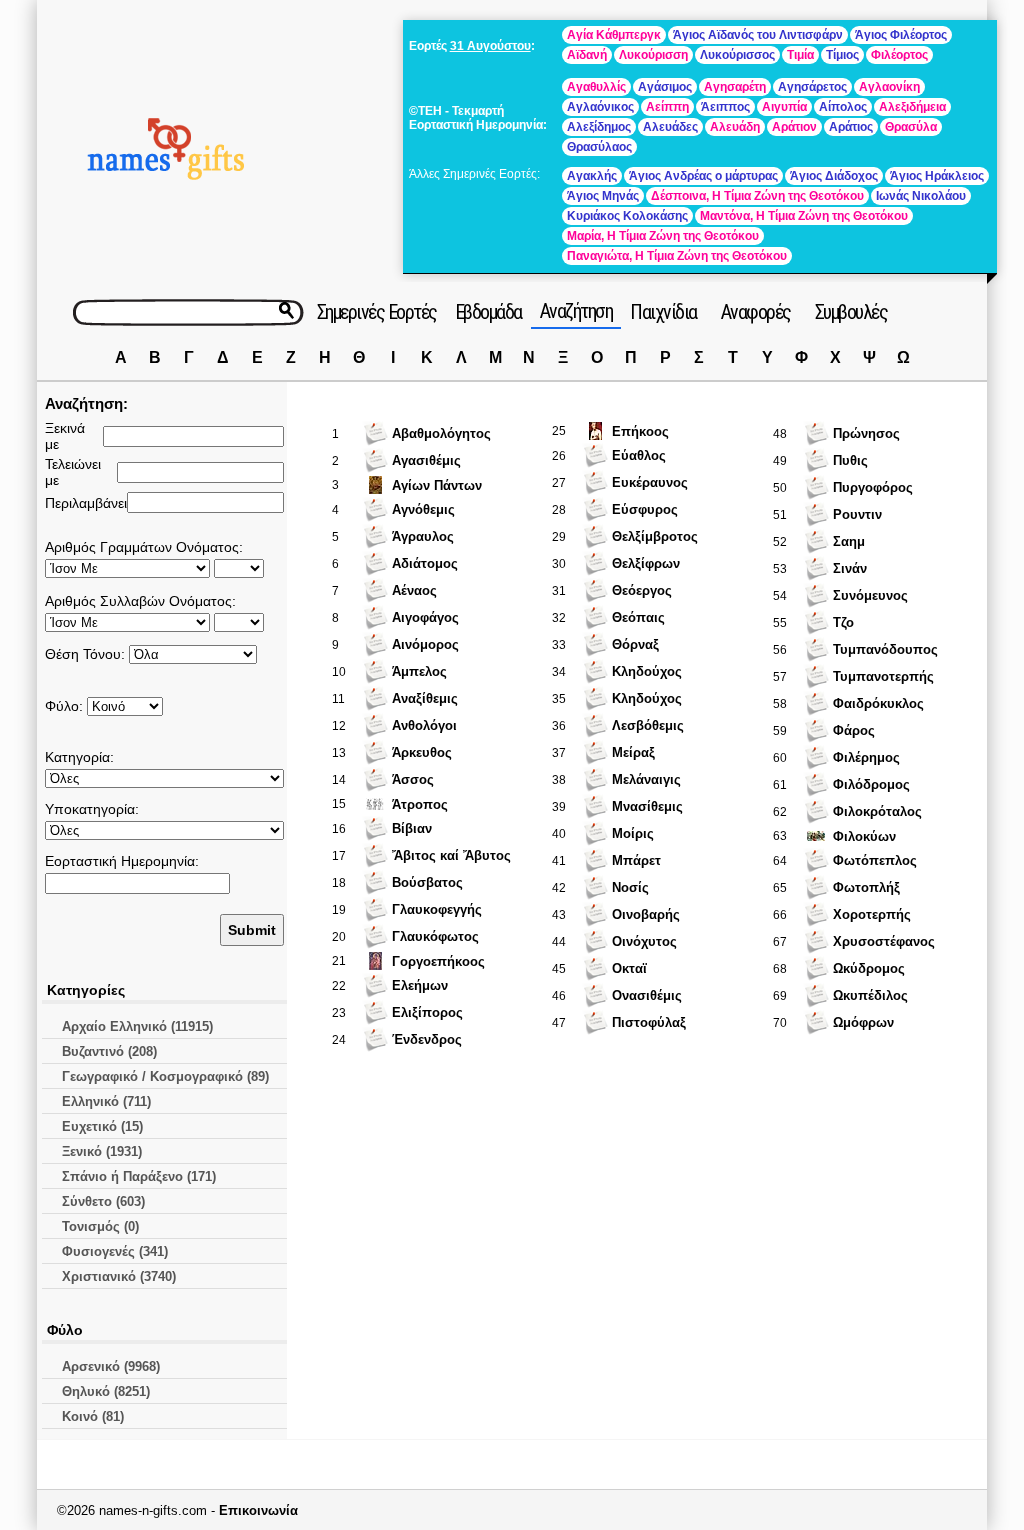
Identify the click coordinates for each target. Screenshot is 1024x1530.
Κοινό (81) (93, 1416)
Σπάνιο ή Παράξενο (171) (139, 1176)
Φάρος (854, 730)
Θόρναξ (635, 644)
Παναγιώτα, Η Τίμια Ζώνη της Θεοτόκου (677, 256)
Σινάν (850, 568)
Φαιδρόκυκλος (878, 703)
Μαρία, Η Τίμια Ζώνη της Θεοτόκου (663, 236)
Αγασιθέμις (426, 460)
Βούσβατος (427, 882)
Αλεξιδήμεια (912, 107)
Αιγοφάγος (425, 617)
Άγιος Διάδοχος (834, 176)
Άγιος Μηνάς (603, 196)
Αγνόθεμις (423, 509)
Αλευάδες (670, 127)
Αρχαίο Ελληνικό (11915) (137, 1026)
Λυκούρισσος (737, 55)
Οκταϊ (629, 968)
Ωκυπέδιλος (870, 995)
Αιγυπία (784, 107)
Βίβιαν (412, 828)
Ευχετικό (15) (102, 1126)
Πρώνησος (866, 433)
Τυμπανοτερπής (883, 676)
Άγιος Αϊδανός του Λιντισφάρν (758, 35)
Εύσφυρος (645, 509)
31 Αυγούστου (490, 46)
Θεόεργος (642, 590)
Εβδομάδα (488, 312)
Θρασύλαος (599, 147)
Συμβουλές (851, 312)
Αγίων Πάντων (437, 485)
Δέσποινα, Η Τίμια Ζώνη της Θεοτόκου (757, 196)
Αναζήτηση (576, 311)
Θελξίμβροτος (655, 536)
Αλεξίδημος (599, 127)
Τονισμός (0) (100, 1226)
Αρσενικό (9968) (111, 1366)
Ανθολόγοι (424, 725)
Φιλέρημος (866, 757)
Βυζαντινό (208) (109, 1051)
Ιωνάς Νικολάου (921, 196)
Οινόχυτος (644, 941)
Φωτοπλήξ (866, 887)
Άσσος (413, 779)
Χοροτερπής (872, 914)
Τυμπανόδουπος (885, 649)
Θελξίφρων (646, 563)
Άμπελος (419, 671)
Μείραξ (633, 752)
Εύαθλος (639, 455)
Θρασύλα (911, 127)
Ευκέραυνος (650, 482)
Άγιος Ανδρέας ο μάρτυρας (703, 176)
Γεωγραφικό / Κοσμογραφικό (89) (165, 1076)
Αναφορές (756, 312)
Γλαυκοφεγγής (437, 909)
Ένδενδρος (427, 1039)
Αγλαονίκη (889, 87)
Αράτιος (851, 127)
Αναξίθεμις (425, 698)
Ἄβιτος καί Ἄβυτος (451, 855)
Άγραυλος (423, 536)
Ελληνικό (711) (106, 1101)
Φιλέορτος (899, 55)
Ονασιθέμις (647, 995)
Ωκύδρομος (869, 968)
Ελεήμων (420, 985)
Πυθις (850, 460)
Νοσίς (630, 887)
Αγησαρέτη (735, 87)
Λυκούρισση (653, 55)
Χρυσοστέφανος (884, 941)
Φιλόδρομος (871, 784)
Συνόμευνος (870, 595)
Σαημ (849, 541)
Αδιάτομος (425, 563)
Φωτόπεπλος (875, 860)
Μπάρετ (636, 860)
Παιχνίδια (663, 312)
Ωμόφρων (863, 1022)
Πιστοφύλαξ (649, 1022)
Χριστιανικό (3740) (119, 1276)
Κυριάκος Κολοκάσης (627, 216)
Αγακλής (592, 176)
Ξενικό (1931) (102, 1151)
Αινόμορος (425, 644)
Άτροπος (420, 804)
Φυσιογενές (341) (115, 1251)
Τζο (843, 622)
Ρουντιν (857, 514)
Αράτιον (794, 127)
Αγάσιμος (665, 87)
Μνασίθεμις (647, 806)
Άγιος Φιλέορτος (901, 35)
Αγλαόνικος (600, 107)
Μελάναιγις (646, 779)
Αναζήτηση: (86, 403)
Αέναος (414, 590)
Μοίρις (633, 833)
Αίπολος (843, 107)
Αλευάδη (735, 127)
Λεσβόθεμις (648, 725)
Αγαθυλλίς (596, 87)
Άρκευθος (422, 752)
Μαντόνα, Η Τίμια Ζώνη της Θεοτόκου (804, 216)
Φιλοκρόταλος (877, 811)
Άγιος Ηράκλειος (937, 176)
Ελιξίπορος (427, 1012)
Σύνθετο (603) (103, 1201)
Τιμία (800, 55)
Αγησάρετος (812, 87)
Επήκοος (640, 431)
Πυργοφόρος (873, 487)
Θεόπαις (638, 617)
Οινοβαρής (646, 914)
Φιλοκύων (864, 836)
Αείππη (667, 107)
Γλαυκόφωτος (435, 936)
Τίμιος (842, 55)
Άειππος (725, 107)
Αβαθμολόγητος (441, 433)
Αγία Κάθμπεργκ (614, 35)
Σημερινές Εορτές (377, 312)
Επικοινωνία (258, 1510)
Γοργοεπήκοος (438, 961)
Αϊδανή (587, 55)
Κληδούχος (647, 671)
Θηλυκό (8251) (106, 1391)
